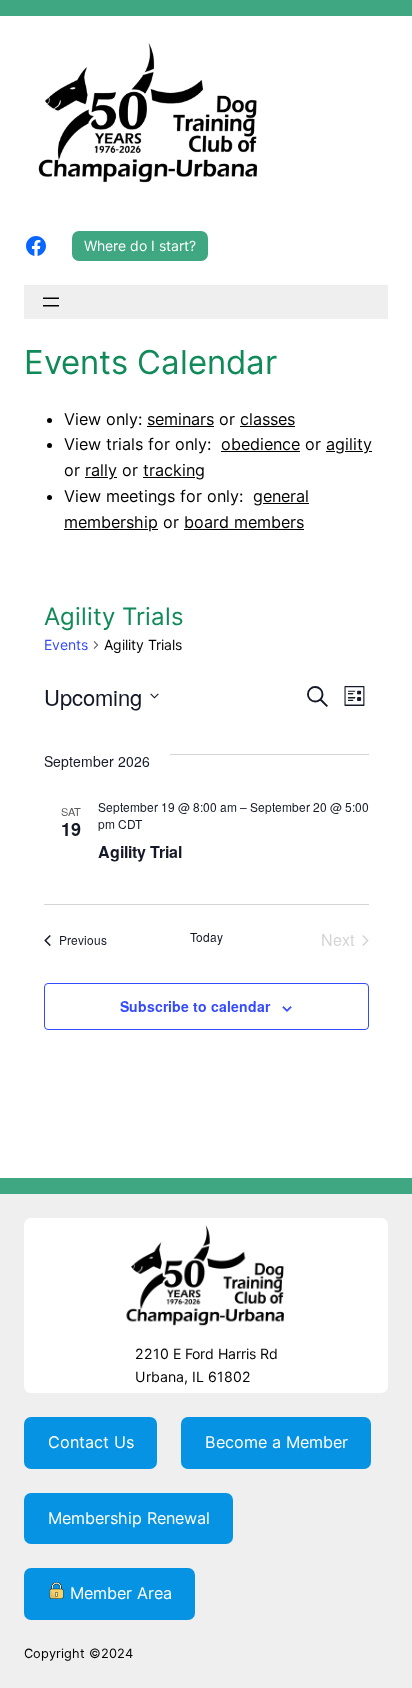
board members (244, 522)
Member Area (118, 1593)
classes (267, 419)
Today (206, 937)
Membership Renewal (129, 1518)
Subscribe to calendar (195, 1006)
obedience (260, 444)
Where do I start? (140, 245)
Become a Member (276, 1442)
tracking (174, 470)
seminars (180, 419)
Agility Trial (140, 851)
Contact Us (91, 1442)
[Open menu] (51, 302)
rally (101, 470)
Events (66, 644)
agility (349, 444)
